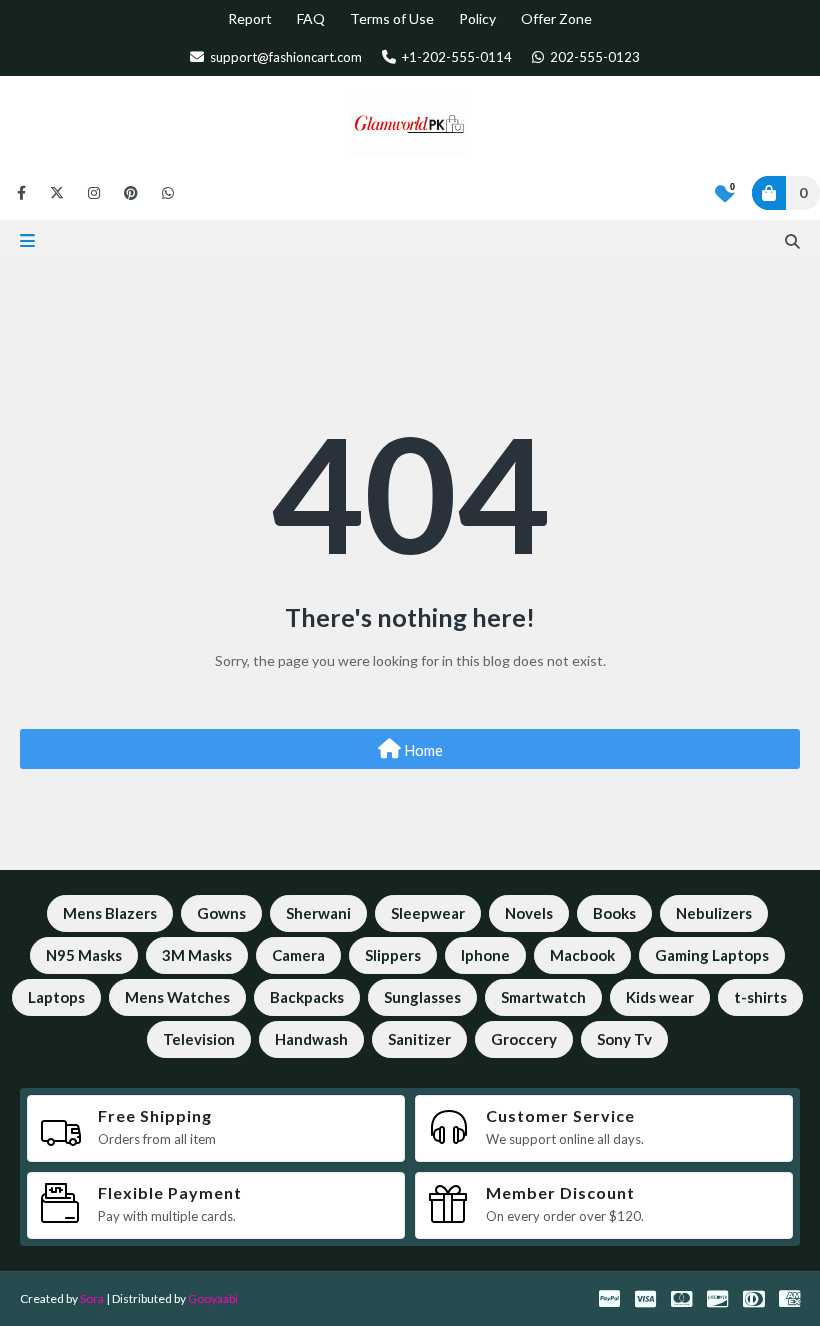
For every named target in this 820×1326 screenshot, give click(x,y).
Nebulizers (714, 913)
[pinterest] (131, 193)
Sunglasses (422, 997)
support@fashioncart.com (284, 57)
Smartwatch (543, 997)
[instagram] (94, 193)
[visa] (645, 1299)
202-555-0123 (593, 57)
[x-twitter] (57, 193)
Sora (92, 1298)
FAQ (311, 18)
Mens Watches (177, 997)
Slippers (393, 955)
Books (614, 913)
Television (199, 1039)
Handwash (311, 1039)
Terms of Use (392, 18)
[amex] (787, 1299)
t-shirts (760, 997)
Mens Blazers (110, 913)
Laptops (56, 997)
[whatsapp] (164, 193)
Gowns (221, 913)
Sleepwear (428, 913)
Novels (529, 913)
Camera (298, 955)
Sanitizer (419, 1039)
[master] (681, 1299)
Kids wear (660, 997)
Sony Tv (624, 1039)
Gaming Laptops (712, 955)
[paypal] (609, 1299)
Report (250, 18)
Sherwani (318, 913)
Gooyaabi (213, 1298)
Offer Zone (556, 18)
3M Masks (197, 955)
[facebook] (21, 193)
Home (422, 750)
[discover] (717, 1299)
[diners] (753, 1299)
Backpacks (307, 997)
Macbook (582, 955)
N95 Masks (84, 955)
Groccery (524, 1039)
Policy (477, 18)
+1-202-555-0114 (455, 57)
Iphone (485, 955)
